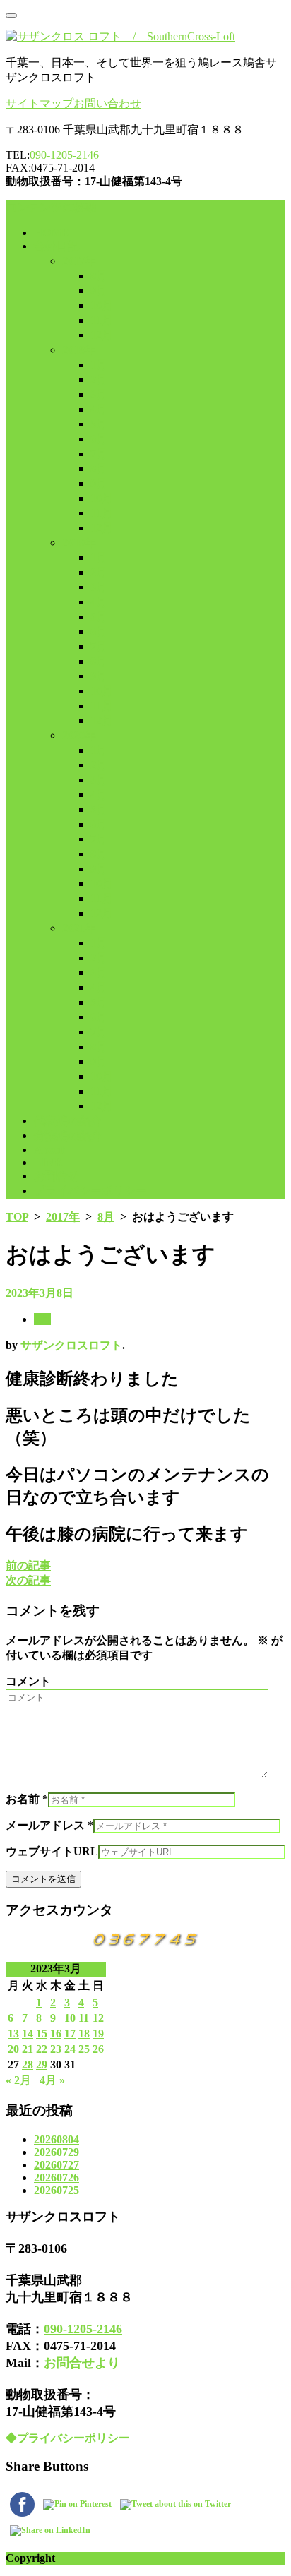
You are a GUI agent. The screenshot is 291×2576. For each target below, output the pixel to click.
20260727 (57, 2165)
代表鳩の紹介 (68, 1121)
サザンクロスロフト (71, 1345)
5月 (99, 424)
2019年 (79, 543)
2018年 (79, 350)
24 (70, 2049)
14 (28, 2033)
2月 (99, 379)
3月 (99, 394)
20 (13, 2049)
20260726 (57, 2177)
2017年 (79, 261)
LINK (48, 1162)
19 (98, 2033)
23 (56, 2049)
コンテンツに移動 (51, 207)
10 (70, 2018)
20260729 (57, 2152)
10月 (102, 305)
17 (70, 2033)
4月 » (52, 2080)
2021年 (79, 928)
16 (56, 2033)
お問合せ (57, 1176)
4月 (99, 409)
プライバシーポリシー (90, 1191)
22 (42, 2049)
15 (42, 2033)
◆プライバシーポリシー (68, 2438)
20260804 (57, 2139)
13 (13, 2033)
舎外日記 (57, 246)
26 (98, 2049)
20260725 (57, 2190)
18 (84, 2033)
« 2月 (18, 2080)
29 (42, 2065)
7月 (99, 454)
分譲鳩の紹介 (68, 1136)
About (49, 1150)
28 (28, 2065)
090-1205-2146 (64, 155)
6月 (99, 439)
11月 (102, 320)
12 (98, 2018)
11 (84, 2018)
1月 (99, 365)
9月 (99, 290)
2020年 (79, 735)
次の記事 (28, 1580)
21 (28, 2049)
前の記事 (28, 1565)
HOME (52, 233)
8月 (99, 276)
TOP (17, 1217)
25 (84, 2049)
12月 (102, 335)
